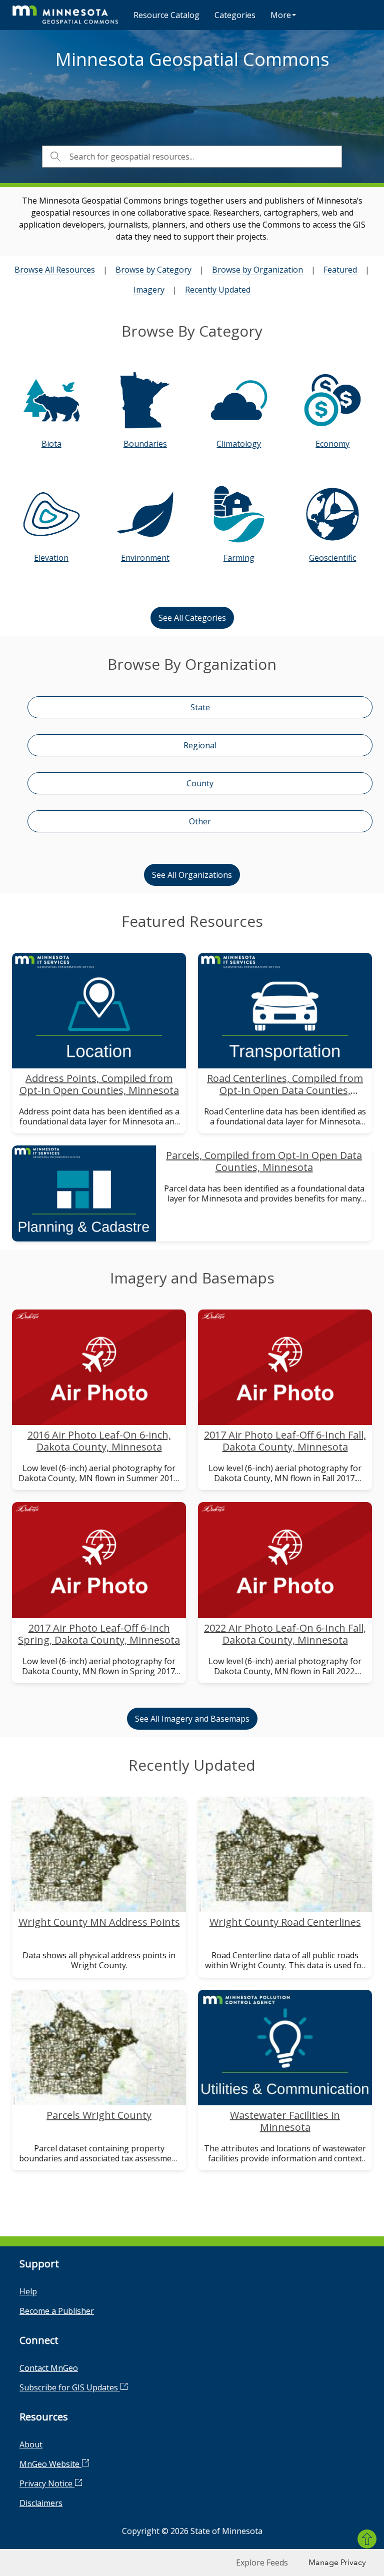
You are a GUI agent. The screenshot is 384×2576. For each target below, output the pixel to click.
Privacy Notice (47, 2483)
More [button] (281, 15)
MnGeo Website (50, 2464)
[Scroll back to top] (367, 2539)
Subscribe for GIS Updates (70, 2387)
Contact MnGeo (49, 2368)
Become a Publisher (57, 2311)
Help (28, 2291)
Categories (235, 15)
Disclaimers (41, 2503)
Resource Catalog (166, 15)
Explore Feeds (262, 2562)
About (31, 2444)
